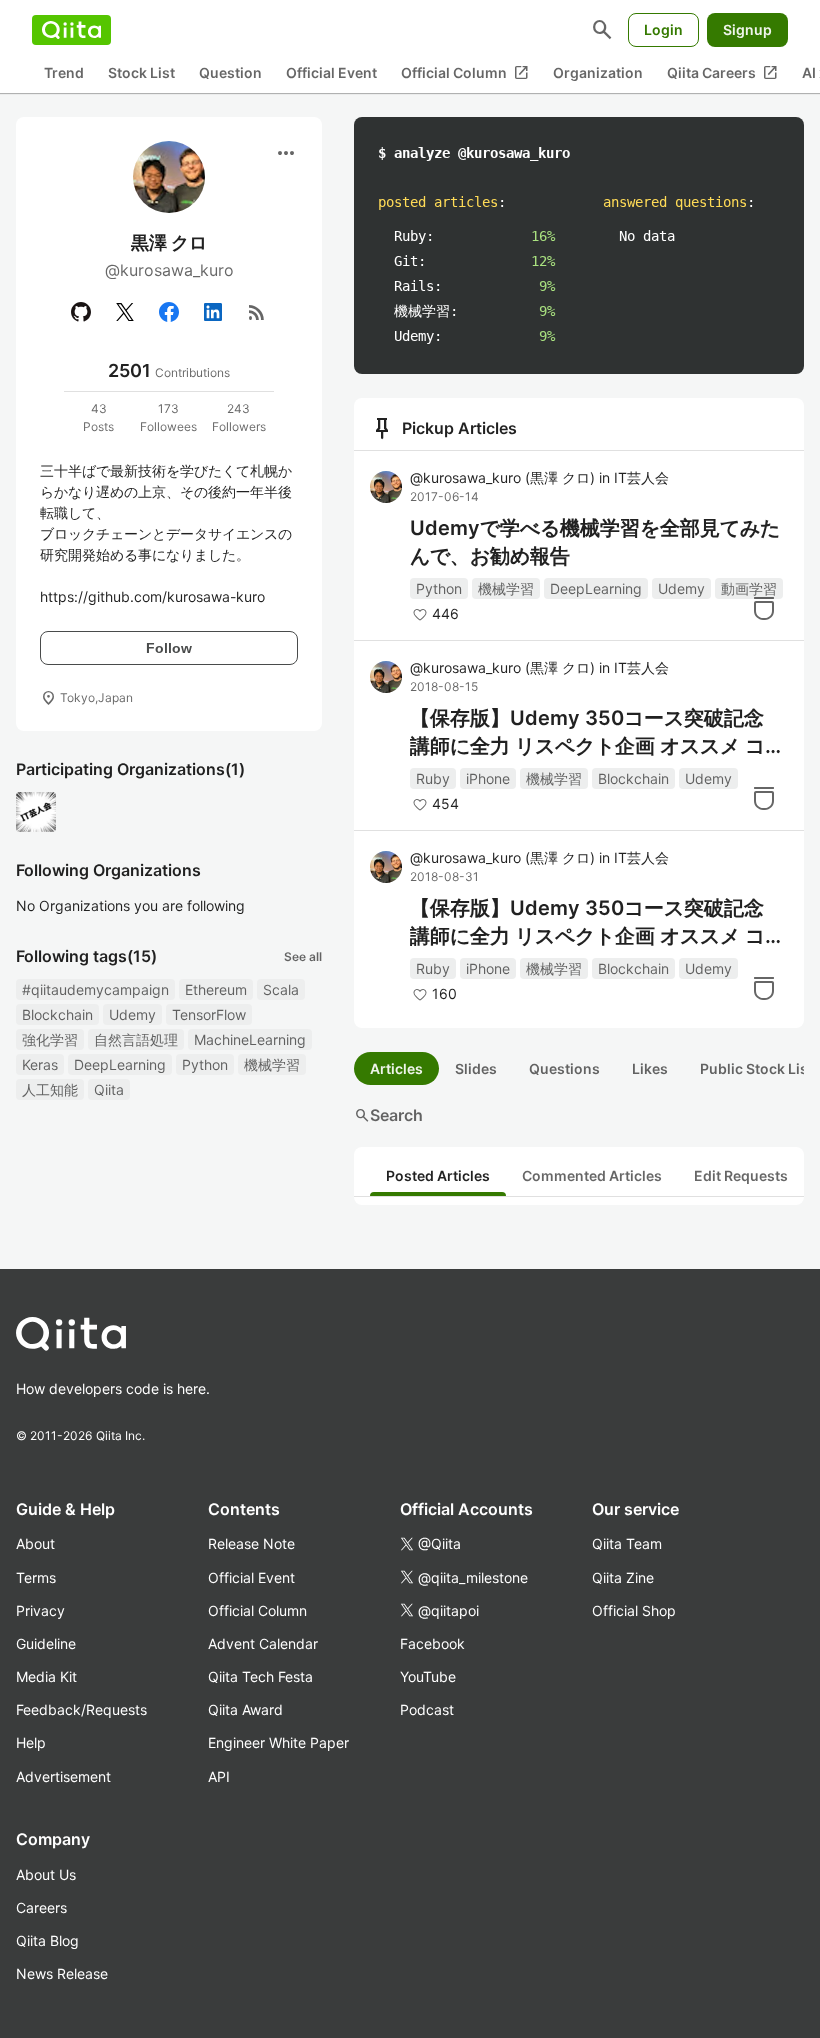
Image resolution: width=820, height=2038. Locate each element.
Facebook (432, 1643)
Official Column (465, 73)
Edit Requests (741, 1175)
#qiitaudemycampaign (95, 989)
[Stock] (764, 608)
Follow (169, 648)
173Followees (168, 417)
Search (388, 1115)
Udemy (132, 1014)
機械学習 (272, 1064)
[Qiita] (71, 30)
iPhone (488, 778)
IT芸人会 (641, 477)
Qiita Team (627, 1543)
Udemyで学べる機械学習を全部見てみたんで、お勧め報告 (595, 542)
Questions (564, 1068)
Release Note (251, 1543)
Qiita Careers (722, 73)
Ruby (433, 778)
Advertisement (63, 1776)
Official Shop (634, 1610)
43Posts (98, 417)
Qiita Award (245, 1709)
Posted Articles (438, 1175)
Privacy (40, 1610)
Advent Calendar (263, 1643)
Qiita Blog (47, 1940)
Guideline (46, 1643)
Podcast (427, 1709)
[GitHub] (81, 312)
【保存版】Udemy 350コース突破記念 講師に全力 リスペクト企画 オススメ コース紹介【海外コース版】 (597, 923)
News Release (62, 1973)
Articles (396, 1068)
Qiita (109, 1089)
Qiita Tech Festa (260, 1676)
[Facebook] (169, 312)
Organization (598, 72)
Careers (41, 1907)
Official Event (331, 72)
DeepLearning (120, 1064)
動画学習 (749, 588)
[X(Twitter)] (125, 312)
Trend (64, 72)
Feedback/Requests (81, 1709)
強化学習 (50, 1039)
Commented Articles (592, 1175)
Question (230, 72)
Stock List (141, 72)
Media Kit (46, 1676)
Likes (650, 1068)
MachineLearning (250, 1039)
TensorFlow (209, 1014)
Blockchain (57, 1014)
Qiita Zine (623, 1577)
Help (31, 1742)
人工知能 (50, 1089)
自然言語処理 (136, 1039)
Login (663, 29)
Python (205, 1064)
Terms (36, 1577)
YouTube (428, 1676)
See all (303, 956)
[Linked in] (213, 312)
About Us (46, 1874)
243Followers (239, 417)
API (219, 1776)
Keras (40, 1064)
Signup (747, 29)
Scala (281, 989)
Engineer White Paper (278, 1742)
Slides (476, 1068)
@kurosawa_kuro (502, 477)
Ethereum (216, 989)
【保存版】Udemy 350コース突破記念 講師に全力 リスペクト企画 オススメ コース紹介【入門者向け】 (597, 733)
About (35, 1543)
